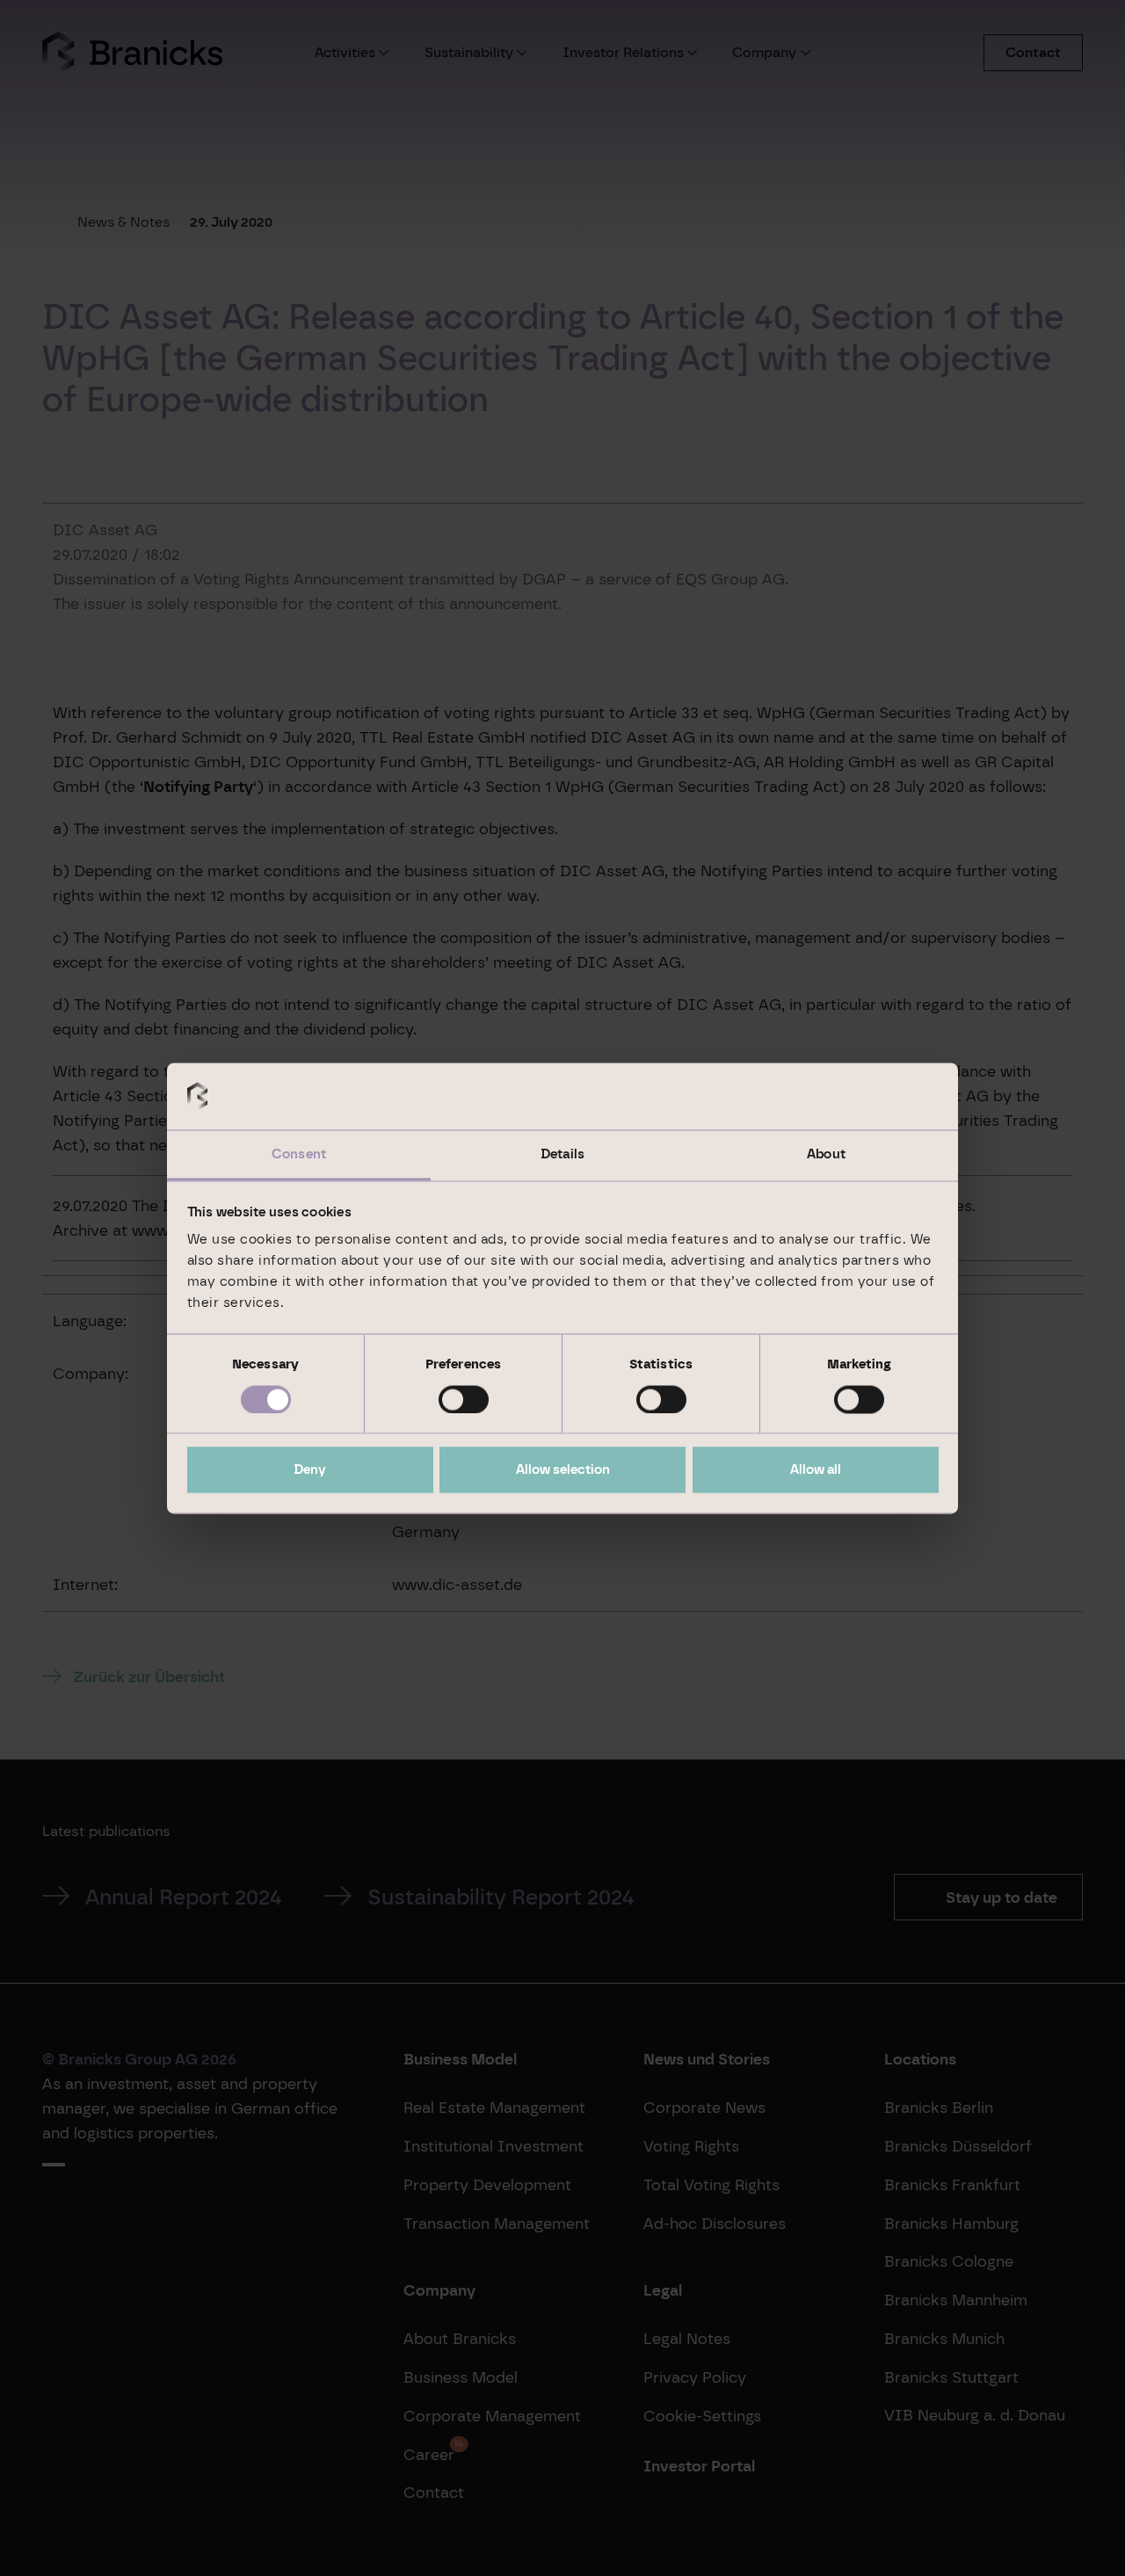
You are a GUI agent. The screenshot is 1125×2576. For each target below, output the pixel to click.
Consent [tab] (299, 1155)
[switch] (464, 1399)
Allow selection (563, 1470)
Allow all (816, 1470)
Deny (310, 1470)
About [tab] (826, 1155)
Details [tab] (562, 1155)
